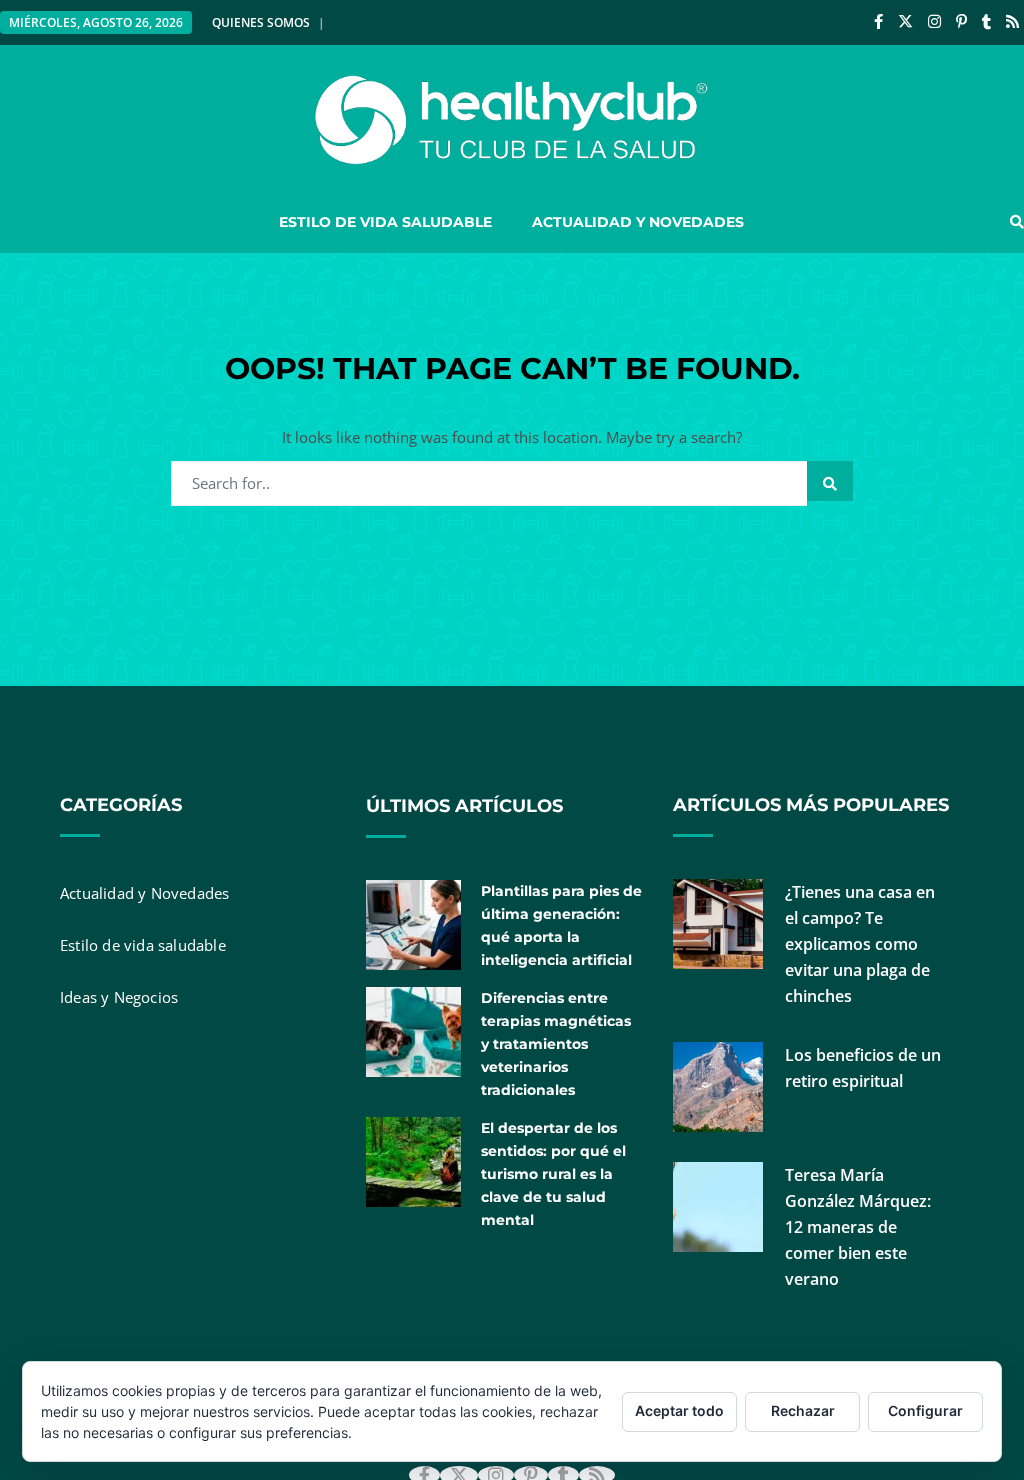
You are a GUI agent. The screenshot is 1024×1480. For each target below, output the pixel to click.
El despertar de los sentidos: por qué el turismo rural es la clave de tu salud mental (553, 1174)
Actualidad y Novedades (638, 222)
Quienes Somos (261, 22)
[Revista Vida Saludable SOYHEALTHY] (512, 120)
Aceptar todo (679, 1410)
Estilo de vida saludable (385, 222)
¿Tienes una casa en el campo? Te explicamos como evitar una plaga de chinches (860, 944)
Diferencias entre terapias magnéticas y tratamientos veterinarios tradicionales (556, 1044)
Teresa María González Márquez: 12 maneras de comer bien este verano (858, 1227)
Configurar (925, 1410)
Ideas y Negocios (119, 997)
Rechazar (803, 1410)
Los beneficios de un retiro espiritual (863, 1068)
